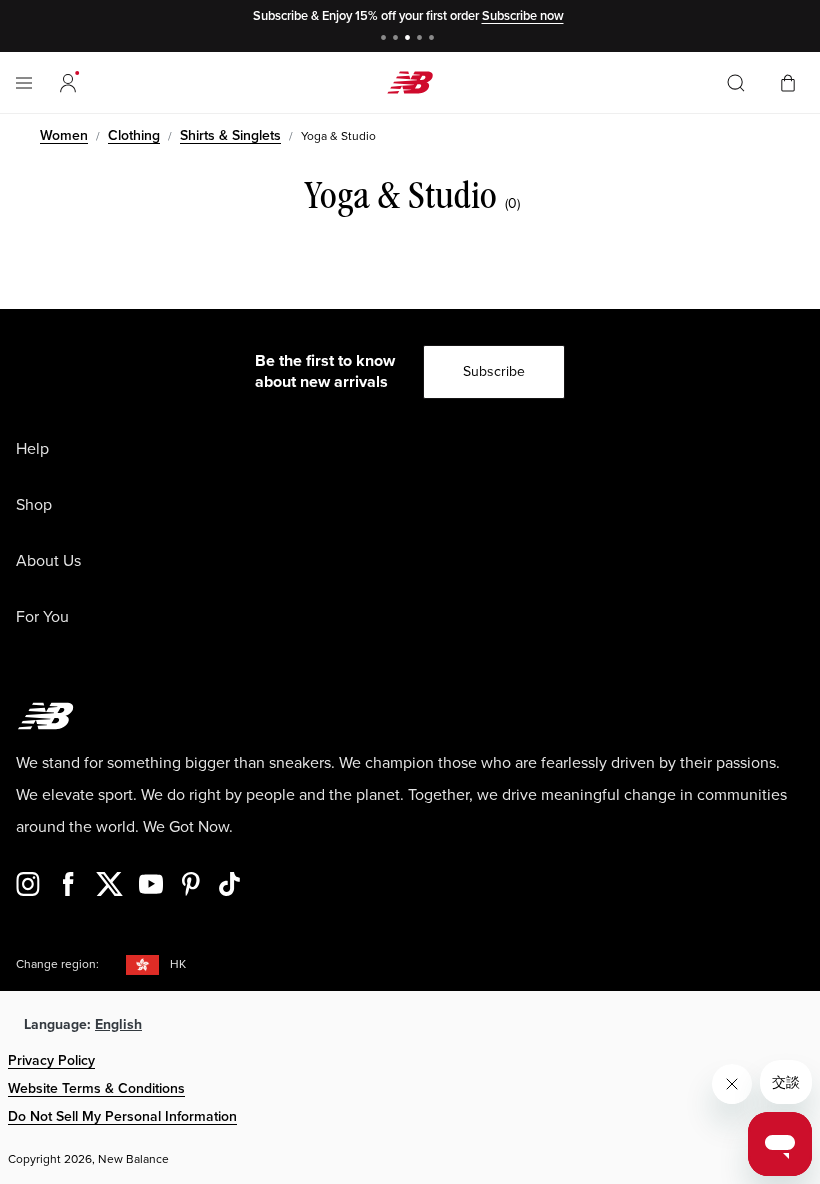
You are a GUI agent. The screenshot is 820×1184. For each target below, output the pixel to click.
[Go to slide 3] (410, 39)
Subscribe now (523, 16)
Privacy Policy (51, 1060)
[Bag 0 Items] (788, 81)
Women (64, 135)
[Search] (736, 83)
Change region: (57, 964)
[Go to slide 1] (386, 39)
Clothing (134, 135)
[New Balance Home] (410, 82)
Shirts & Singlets (230, 135)
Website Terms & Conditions (96, 1088)
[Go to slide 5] (434, 39)
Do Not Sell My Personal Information (122, 1116)
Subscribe (494, 371)
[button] (68, 83)
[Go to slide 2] (398, 39)
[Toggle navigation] (24, 83)
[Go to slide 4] (422, 39)
